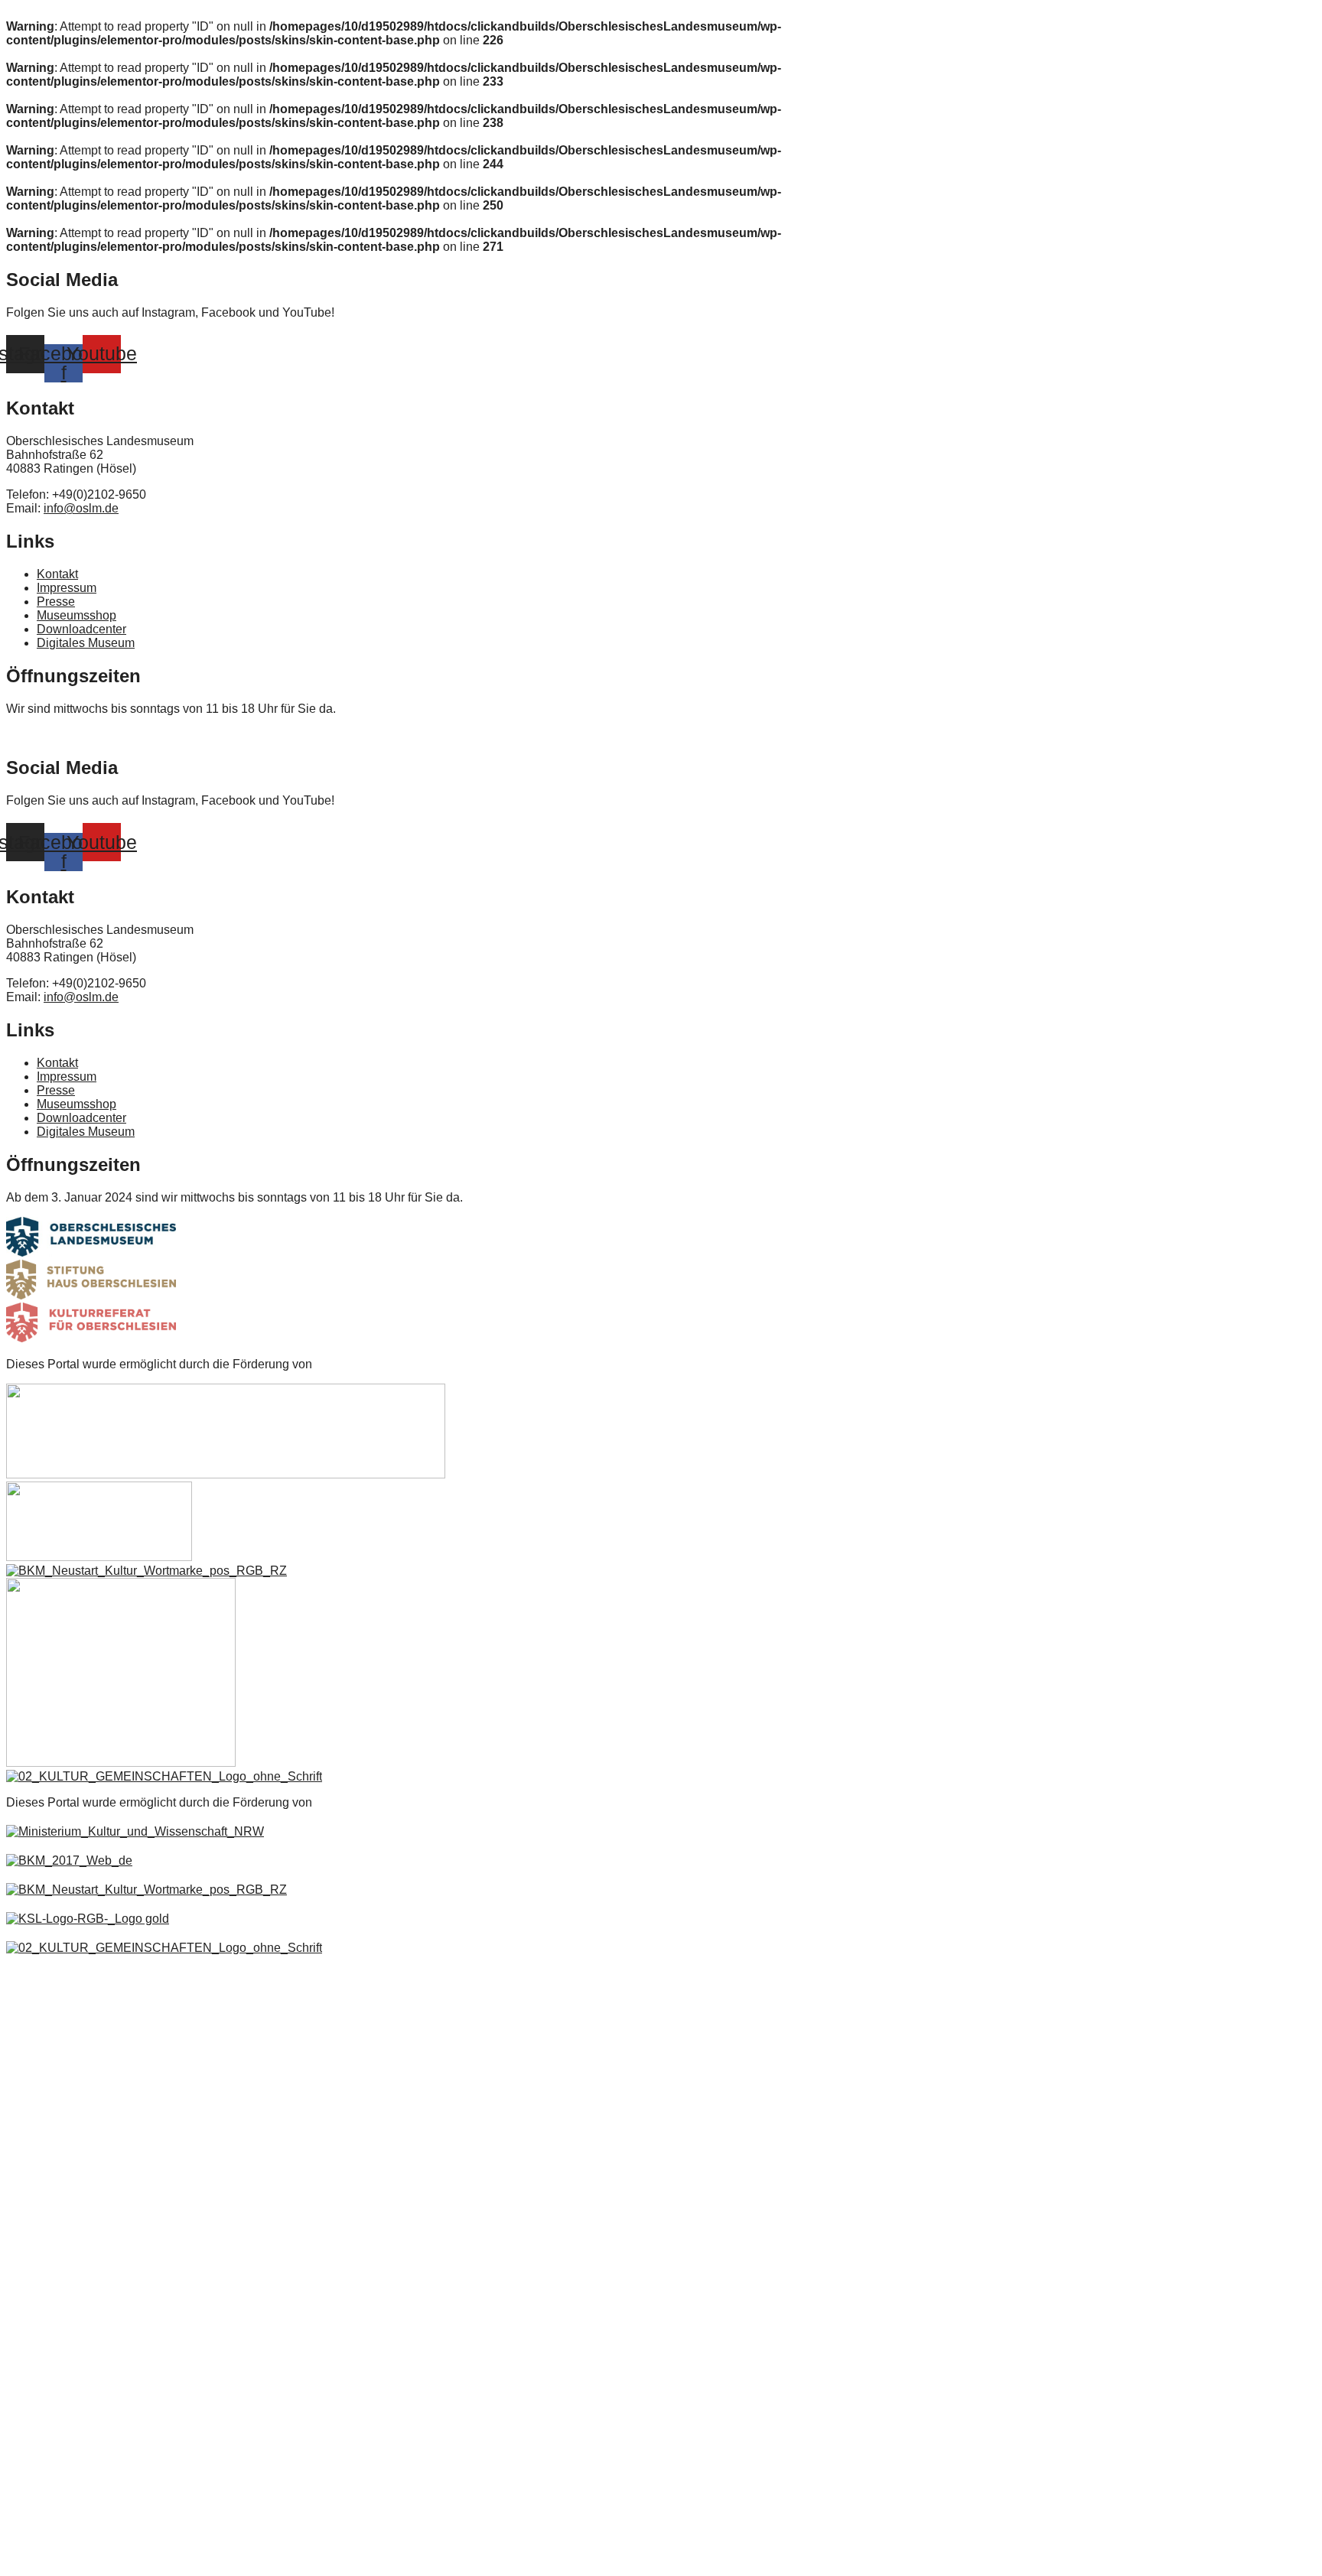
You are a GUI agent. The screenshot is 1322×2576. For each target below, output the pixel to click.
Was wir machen (61, 2392)
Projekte (41, 2551)
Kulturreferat (52, 2513)
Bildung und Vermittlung (79, 2118)
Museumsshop (57, 2194)
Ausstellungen (55, 2041)
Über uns (44, 2271)
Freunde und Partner (72, 2430)
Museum (42, 2003)
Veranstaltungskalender (78, 2080)
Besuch (39, 2156)
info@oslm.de (81, 508)
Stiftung (40, 2353)
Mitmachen (48, 2233)
